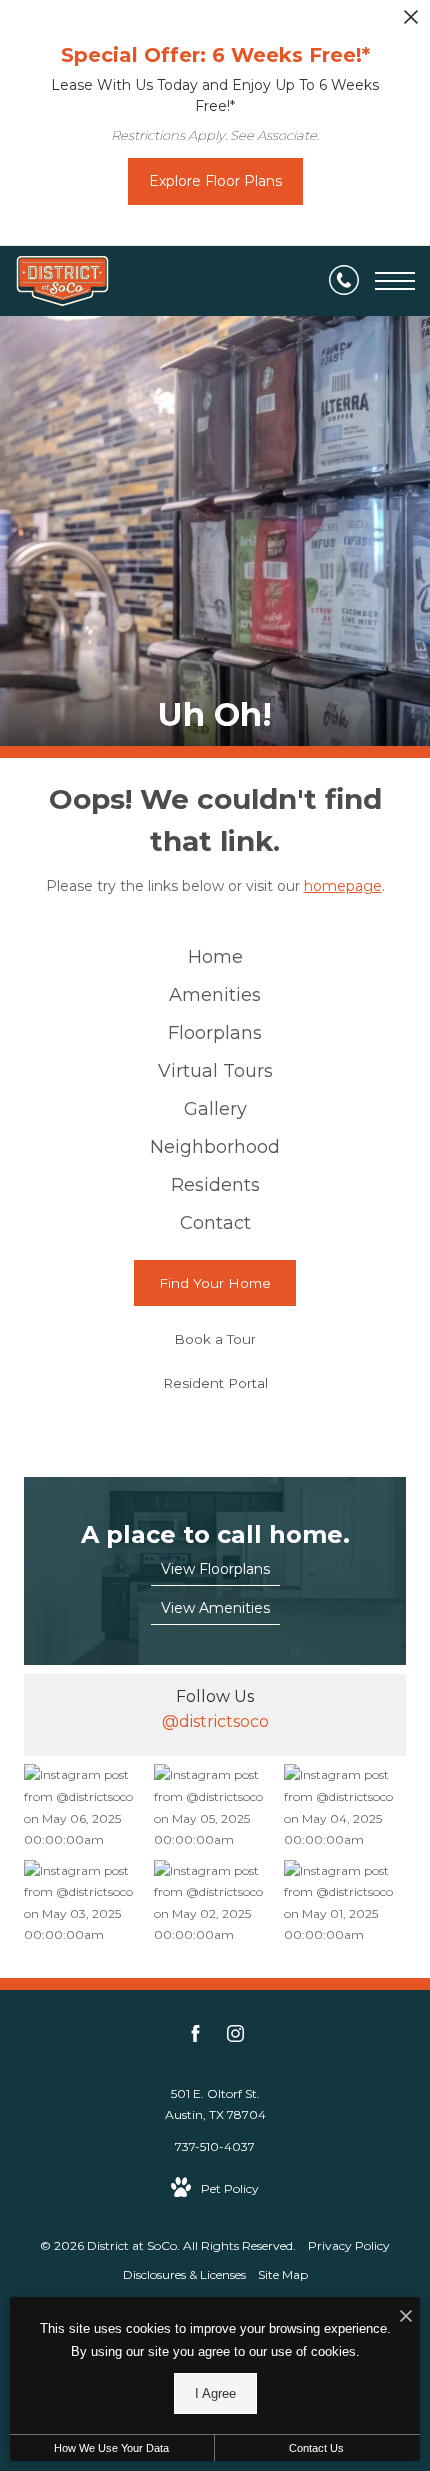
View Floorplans (215, 1569)
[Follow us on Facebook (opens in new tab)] (195, 2037)
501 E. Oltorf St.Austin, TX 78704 (215, 2104)
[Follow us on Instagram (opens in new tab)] (235, 2037)
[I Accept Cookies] (406, 2317)
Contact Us (316, 2448)
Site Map (283, 2274)
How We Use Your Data (111, 2448)
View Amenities (215, 1608)
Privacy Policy (349, 2245)
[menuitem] (215, 958)
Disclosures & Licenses (184, 2274)
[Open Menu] (395, 281)
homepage (343, 886)
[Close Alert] (411, 22)
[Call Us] (344, 281)
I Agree (215, 2393)
